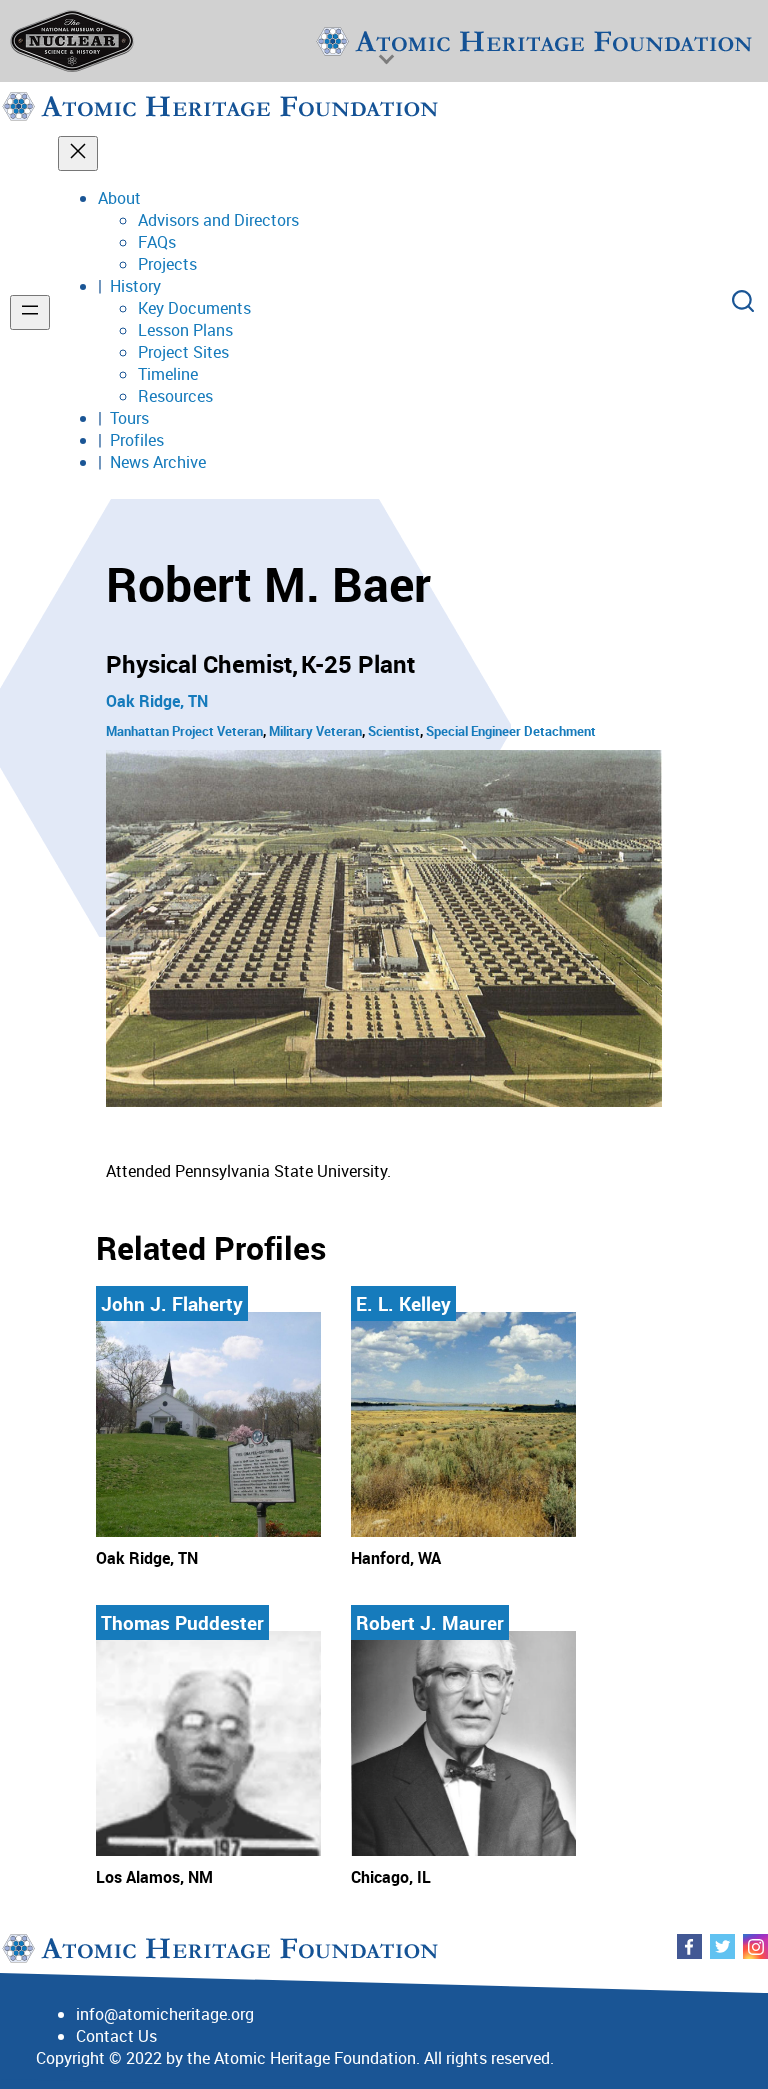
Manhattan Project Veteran (184, 731)
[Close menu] (78, 153)
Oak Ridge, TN (157, 701)
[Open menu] (30, 312)
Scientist (394, 731)
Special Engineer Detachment (511, 731)
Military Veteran (315, 731)
